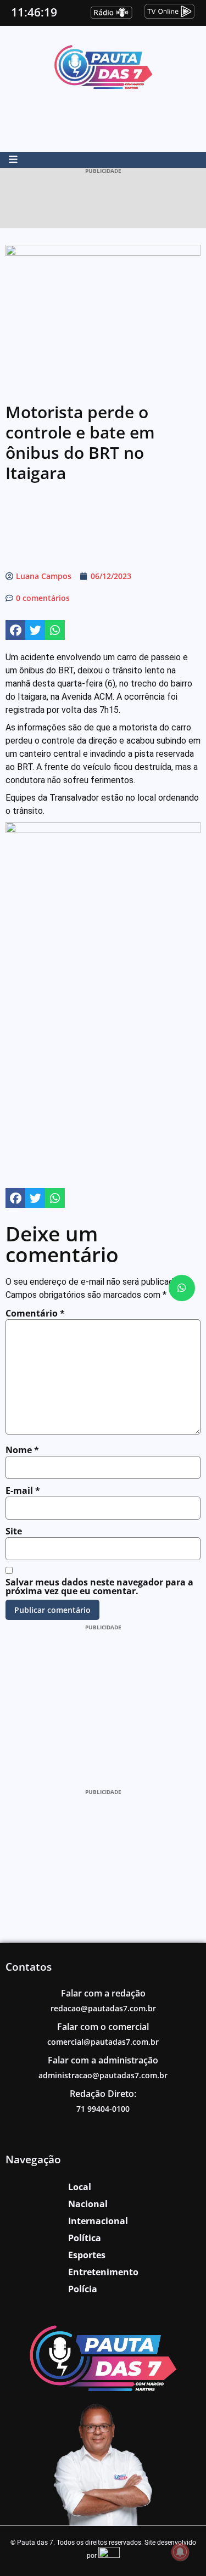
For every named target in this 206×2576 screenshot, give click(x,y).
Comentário (35, 1313)
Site (14, 1531)
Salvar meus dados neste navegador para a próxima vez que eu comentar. (99, 1587)
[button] (15, 630)
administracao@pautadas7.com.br (103, 2075)
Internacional (98, 2221)
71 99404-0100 (103, 2109)
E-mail (23, 1491)
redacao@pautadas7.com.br (103, 2008)
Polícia (83, 2289)
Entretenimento (103, 2272)
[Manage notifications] (180, 2552)
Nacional (88, 2204)
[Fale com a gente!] (182, 1288)
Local (80, 2187)
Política (85, 2238)
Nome (22, 1450)
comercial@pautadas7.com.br (103, 2042)
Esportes (87, 2255)
